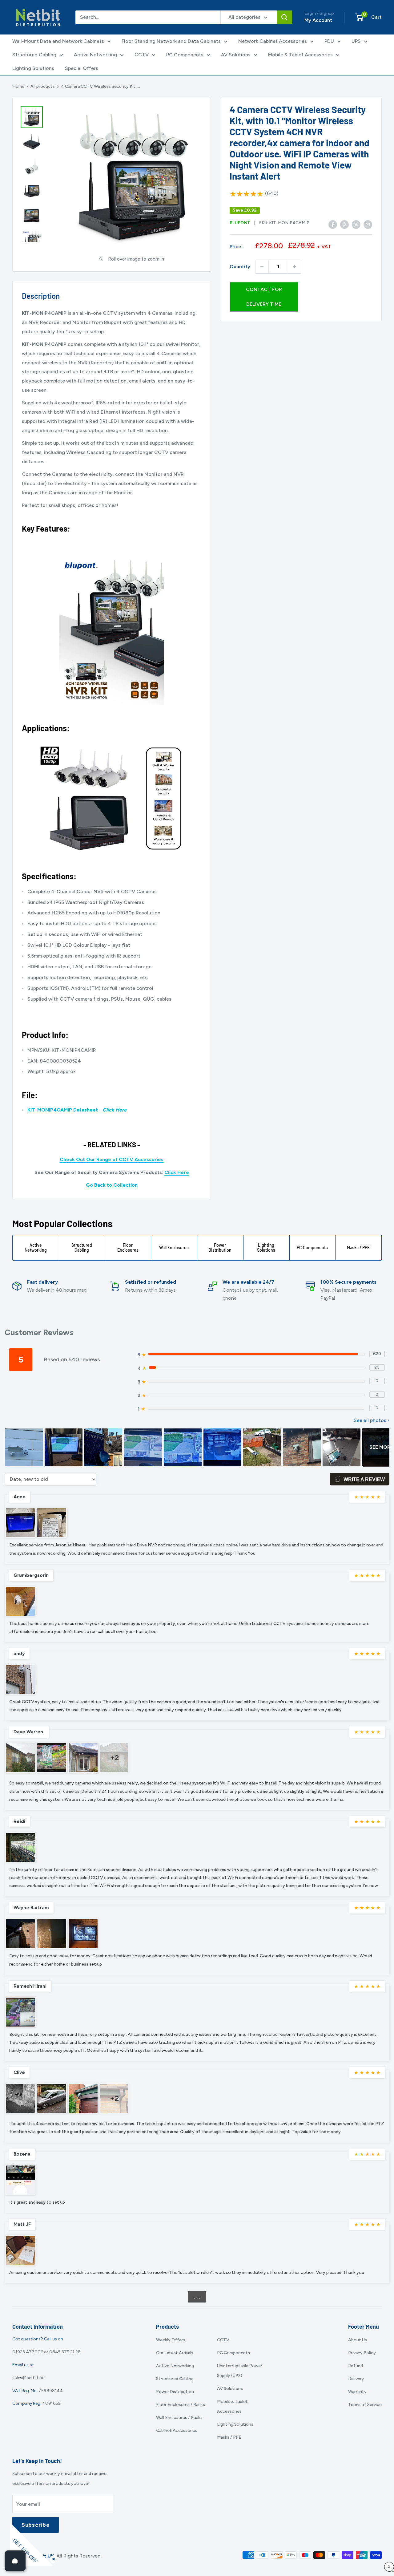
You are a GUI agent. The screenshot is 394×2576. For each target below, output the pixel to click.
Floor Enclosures (128, 1248)
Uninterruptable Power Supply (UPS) (240, 2371)
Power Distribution (220, 1248)
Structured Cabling (34, 55)
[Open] (15, 2561)
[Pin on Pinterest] (344, 225)
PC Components (185, 55)
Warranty (357, 2392)
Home (18, 86)
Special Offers (82, 68)
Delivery (356, 2379)
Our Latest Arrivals (175, 2353)
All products (43, 86)
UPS (356, 41)
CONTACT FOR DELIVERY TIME (264, 297)
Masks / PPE (358, 1247)
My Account (318, 20)
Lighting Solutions (33, 68)
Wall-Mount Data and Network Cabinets (58, 41)
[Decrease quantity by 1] (262, 267)
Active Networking (95, 55)
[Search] (284, 17)
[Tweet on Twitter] (356, 225)
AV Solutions (236, 55)
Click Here (177, 1172)
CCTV (142, 55)
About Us (358, 2340)
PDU (329, 41)
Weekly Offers (171, 2340)
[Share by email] (368, 225)
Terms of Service (365, 2405)
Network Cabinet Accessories (273, 41)
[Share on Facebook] (333, 225)
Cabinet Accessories (177, 2430)
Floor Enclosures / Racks (181, 2405)
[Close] (52, 2558)
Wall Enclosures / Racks (179, 2418)
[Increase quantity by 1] (295, 267)
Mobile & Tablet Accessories (300, 55)
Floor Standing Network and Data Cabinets (171, 41)
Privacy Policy (362, 2353)
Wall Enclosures (174, 1247)
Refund (356, 2366)
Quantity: (241, 267)
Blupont (240, 223)
